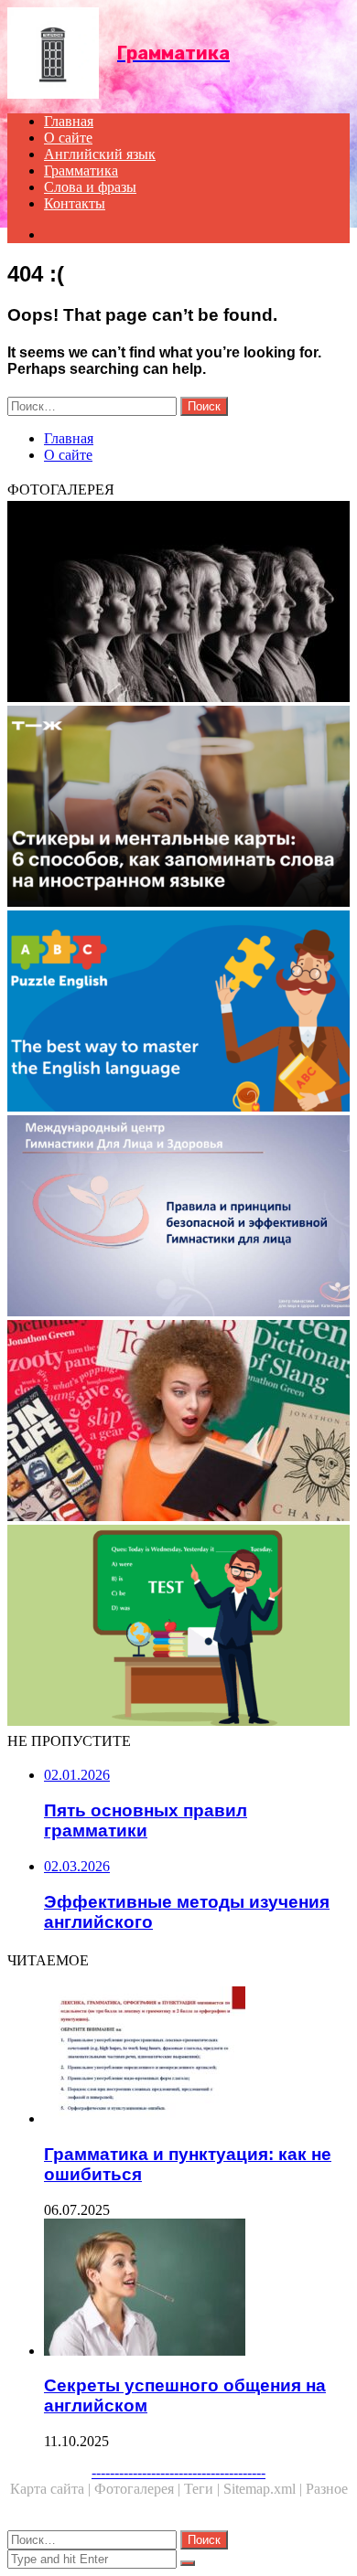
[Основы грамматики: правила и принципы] (178, 1218)
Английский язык (100, 154)
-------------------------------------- (178, 2472)
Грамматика (81, 170)
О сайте (68, 138)
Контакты (75, 203)
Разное (327, 2489)
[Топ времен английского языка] (178, 1013)
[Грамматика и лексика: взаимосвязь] (178, 1627)
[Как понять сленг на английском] (178, 1422)
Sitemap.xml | (265, 2489)
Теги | (204, 2489)
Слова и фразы (90, 187)
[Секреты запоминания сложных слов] (178, 808)
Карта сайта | (52, 2489)
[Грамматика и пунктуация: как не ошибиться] (197, 2057)
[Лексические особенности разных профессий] (178, 603)
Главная (69, 121)
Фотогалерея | (139, 2489)
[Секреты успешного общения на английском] (197, 2289)
